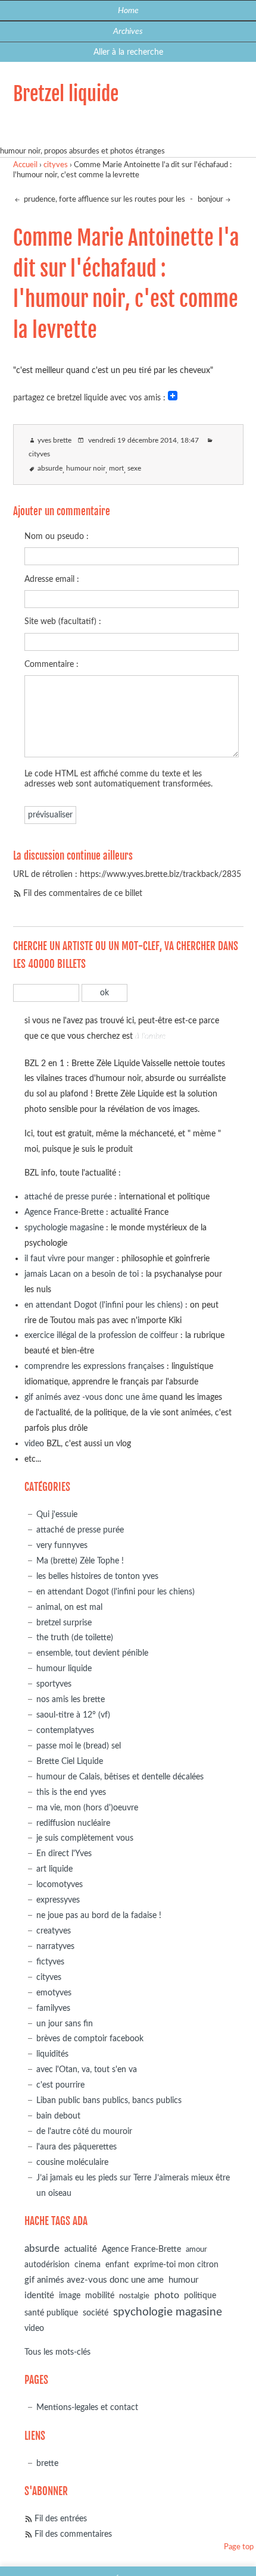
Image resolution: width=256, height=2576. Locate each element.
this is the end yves (71, 1792)
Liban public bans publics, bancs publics (109, 2100)
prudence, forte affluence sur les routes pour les (104, 200)
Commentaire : (51, 664)
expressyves (58, 1900)
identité (39, 2295)
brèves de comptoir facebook (90, 2038)
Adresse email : (52, 579)
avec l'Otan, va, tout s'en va (87, 2069)
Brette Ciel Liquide (70, 1761)
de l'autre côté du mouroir (84, 2131)
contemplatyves (65, 1730)
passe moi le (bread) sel (79, 1746)
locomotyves (60, 1884)
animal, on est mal (69, 1607)
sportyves (54, 1684)
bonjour (210, 200)
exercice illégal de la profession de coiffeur (101, 1335)
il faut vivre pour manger (69, 1259)
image (70, 2296)
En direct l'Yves (64, 1853)
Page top (239, 2547)
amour (196, 2250)
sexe (134, 468)
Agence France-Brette (64, 1212)
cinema (88, 2265)
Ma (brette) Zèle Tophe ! (80, 1561)
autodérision (47, 2265)
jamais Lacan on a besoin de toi (82, 1274)
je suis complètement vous (85, 1838)
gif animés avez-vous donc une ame (94, 2280)
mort (116, 468)
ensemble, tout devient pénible (92, 1653)
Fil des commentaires (73, 2534)
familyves (53, 2008)
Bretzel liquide (66, 94)
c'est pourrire (60, 2085)
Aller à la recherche (128, 52)
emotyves (54, 1993)
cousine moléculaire (72, 2162)
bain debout (58, 2116)
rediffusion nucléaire (73, 1823)
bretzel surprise (64, 1623)
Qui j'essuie (57, 1514)
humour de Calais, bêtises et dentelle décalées (120, 1777)
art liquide (54, 1869)
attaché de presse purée (68, 1197)
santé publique (51, 2313)
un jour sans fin (65, 2024)
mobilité (100, 2296)
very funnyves (62, 1545)
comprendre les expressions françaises (94, 1366)
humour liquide (64, 1668)
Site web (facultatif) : (63, 621)
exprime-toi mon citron (176, 2265)
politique (200, 2296)
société (96, 2313)
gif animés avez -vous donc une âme (91, 1397)
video (34, 1444)
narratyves (55, 1946)
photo (167, 2295)
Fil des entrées (61, 2519)
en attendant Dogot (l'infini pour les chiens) (104, 1305)
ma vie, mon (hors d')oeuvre (87, 1808)
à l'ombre (150, 1036)
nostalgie (134, 2296)
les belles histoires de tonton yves (97, 1576)
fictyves (50, 1962)
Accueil (25, 165)
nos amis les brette (71, 1699)
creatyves (54, 1931)
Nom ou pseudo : (57, 536)
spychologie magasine (64, 1228)
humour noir (86, 468)
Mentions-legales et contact (87, 2407)
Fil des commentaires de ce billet (83, 893)
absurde (50, 468)
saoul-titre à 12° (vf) (73, 1715)
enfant (117, 2265)
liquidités (52, 2054)
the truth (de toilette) (75, 1638)
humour (183, 2280)
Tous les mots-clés (57, 2352)
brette (47, 2463)
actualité (81, 2249)
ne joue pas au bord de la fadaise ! (99, 1915)
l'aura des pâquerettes (77, 2147)
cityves (56, 165)
